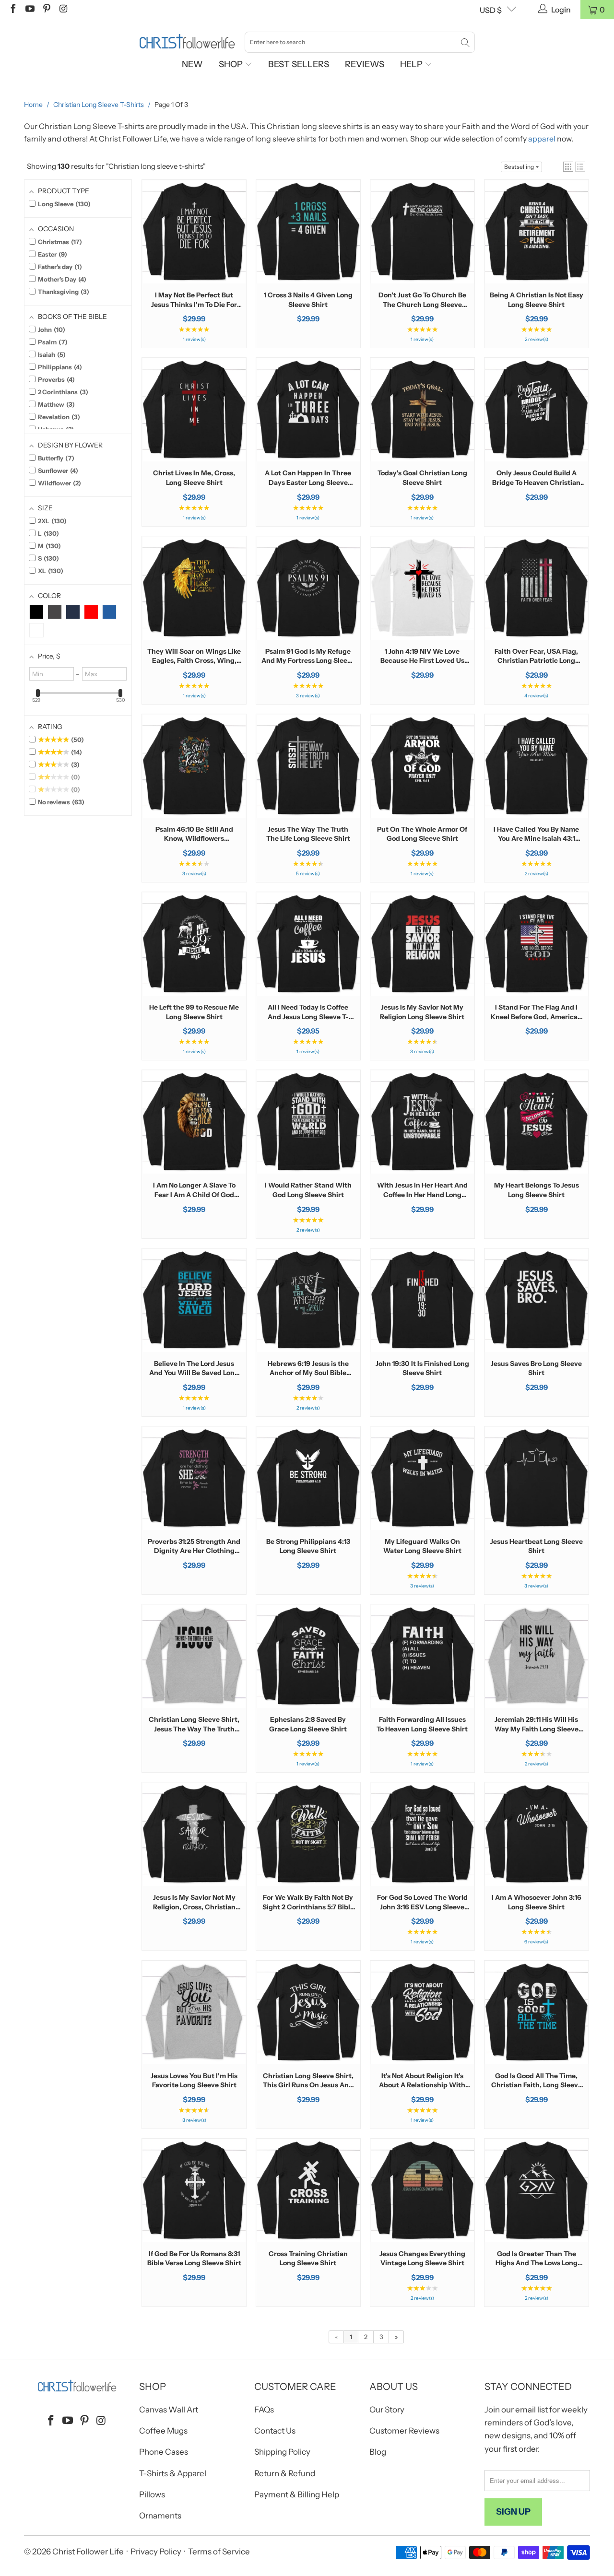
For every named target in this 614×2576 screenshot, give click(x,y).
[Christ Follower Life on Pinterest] (46, 10)
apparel (542, 139)
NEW (192, 64)
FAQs (264, 2410)
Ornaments (160, 2516)
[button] (568, 167)
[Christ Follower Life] (187, 42)
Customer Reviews (404, 2431)
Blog (378, 2452)
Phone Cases (164, 2452)
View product (194, 262)
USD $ (491, 10)
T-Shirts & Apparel (173, 2473)
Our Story (387, 2410)
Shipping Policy (282, 2452)
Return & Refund (285, 2473)
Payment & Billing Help (297, 2494)
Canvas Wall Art (169, 2410)
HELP (412, 64)
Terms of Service (219, 2552)
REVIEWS (365, 64)
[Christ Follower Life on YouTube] (29, 10)
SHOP (232, 64)
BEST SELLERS (299, 64)
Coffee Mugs (163, 2431)
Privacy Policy (156, 2552)
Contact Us (275, 2431)
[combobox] (360, 42)
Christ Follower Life (88, 2552)
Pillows (152, 2494)
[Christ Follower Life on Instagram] (63, 10)
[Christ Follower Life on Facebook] (12, 10)
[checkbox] (36, 612)
